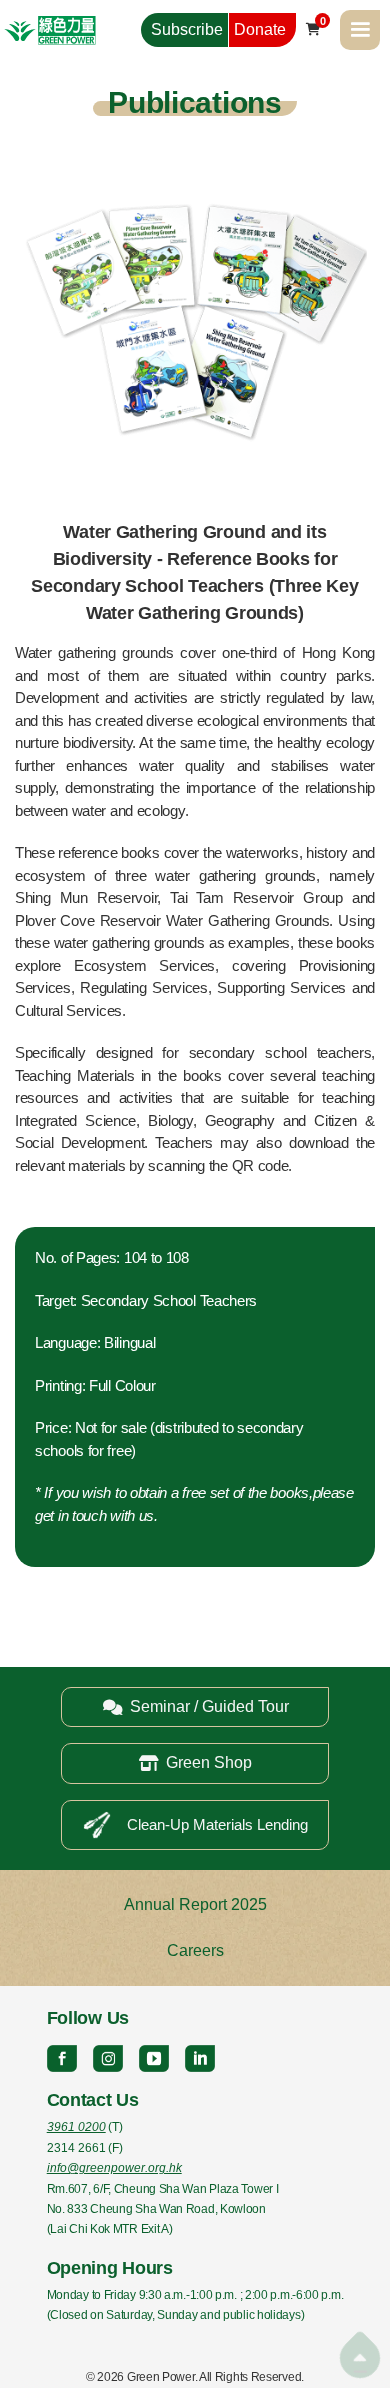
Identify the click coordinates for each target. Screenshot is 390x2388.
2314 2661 (76, 2148)
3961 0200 (76, 2127)
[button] (360, 30)
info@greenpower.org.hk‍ (114, 2168)
